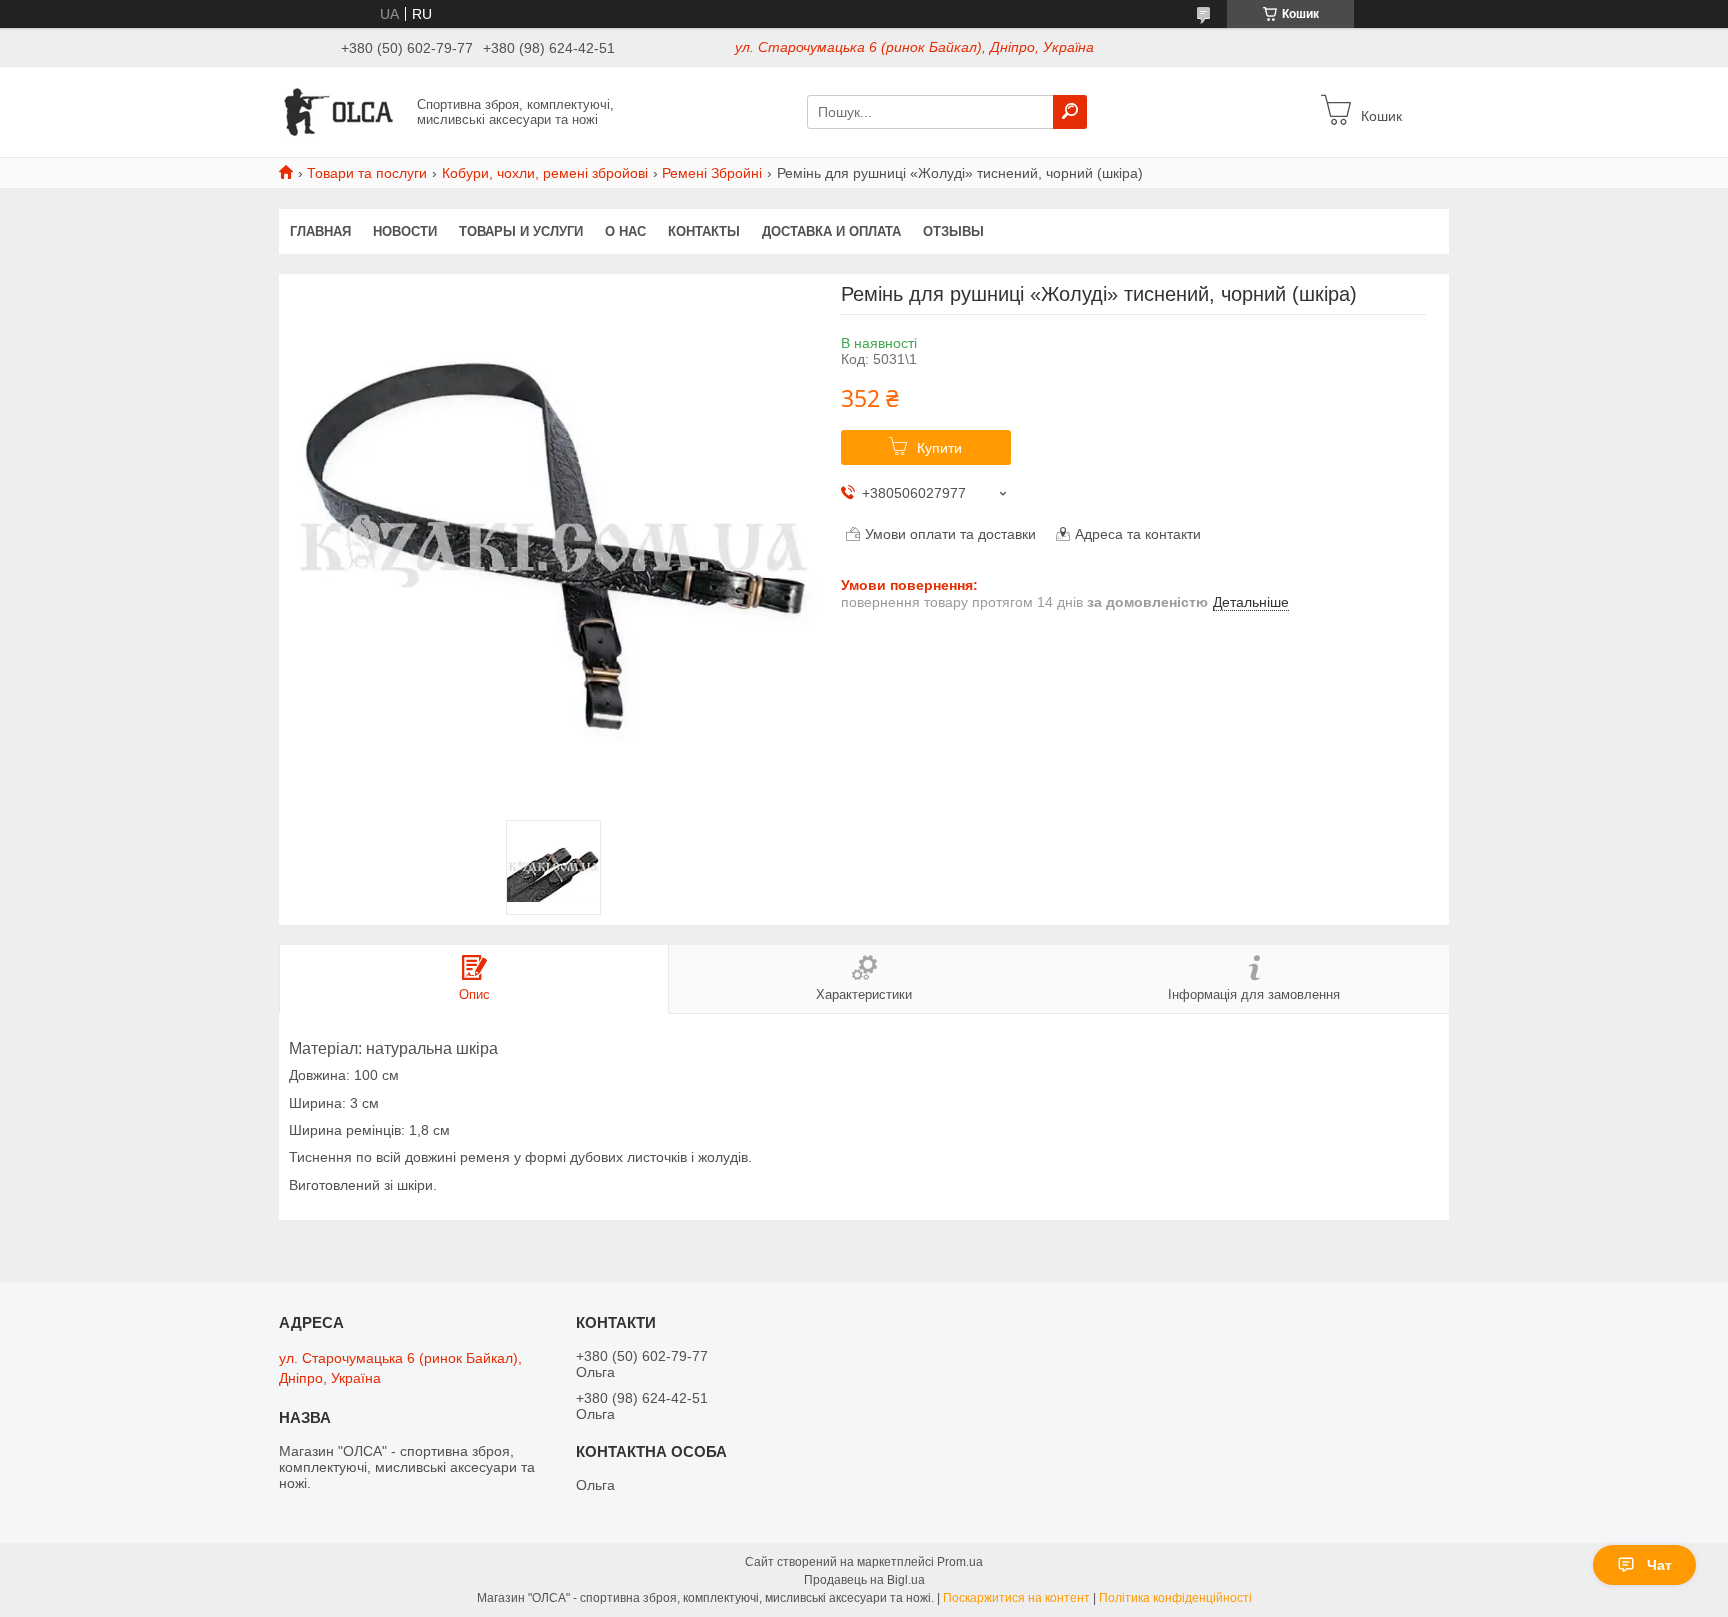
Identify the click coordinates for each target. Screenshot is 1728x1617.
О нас (625, 231)
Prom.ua (960, 1562)
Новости (405, 231)
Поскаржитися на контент (1016, 1598)
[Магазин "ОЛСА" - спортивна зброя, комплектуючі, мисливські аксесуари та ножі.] (342, 111)
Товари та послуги (367, 173)
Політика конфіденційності (1175, 1598)
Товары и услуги (521, 231)
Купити (939, 448)
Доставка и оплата (831, 231)
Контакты (704, 231)
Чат (1659, 1565)
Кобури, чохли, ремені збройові (545, 173)
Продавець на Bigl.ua (864, 1580)
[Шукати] (1070, 112)
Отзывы (953, 231)
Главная (320, 231)
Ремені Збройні (712, 173)
